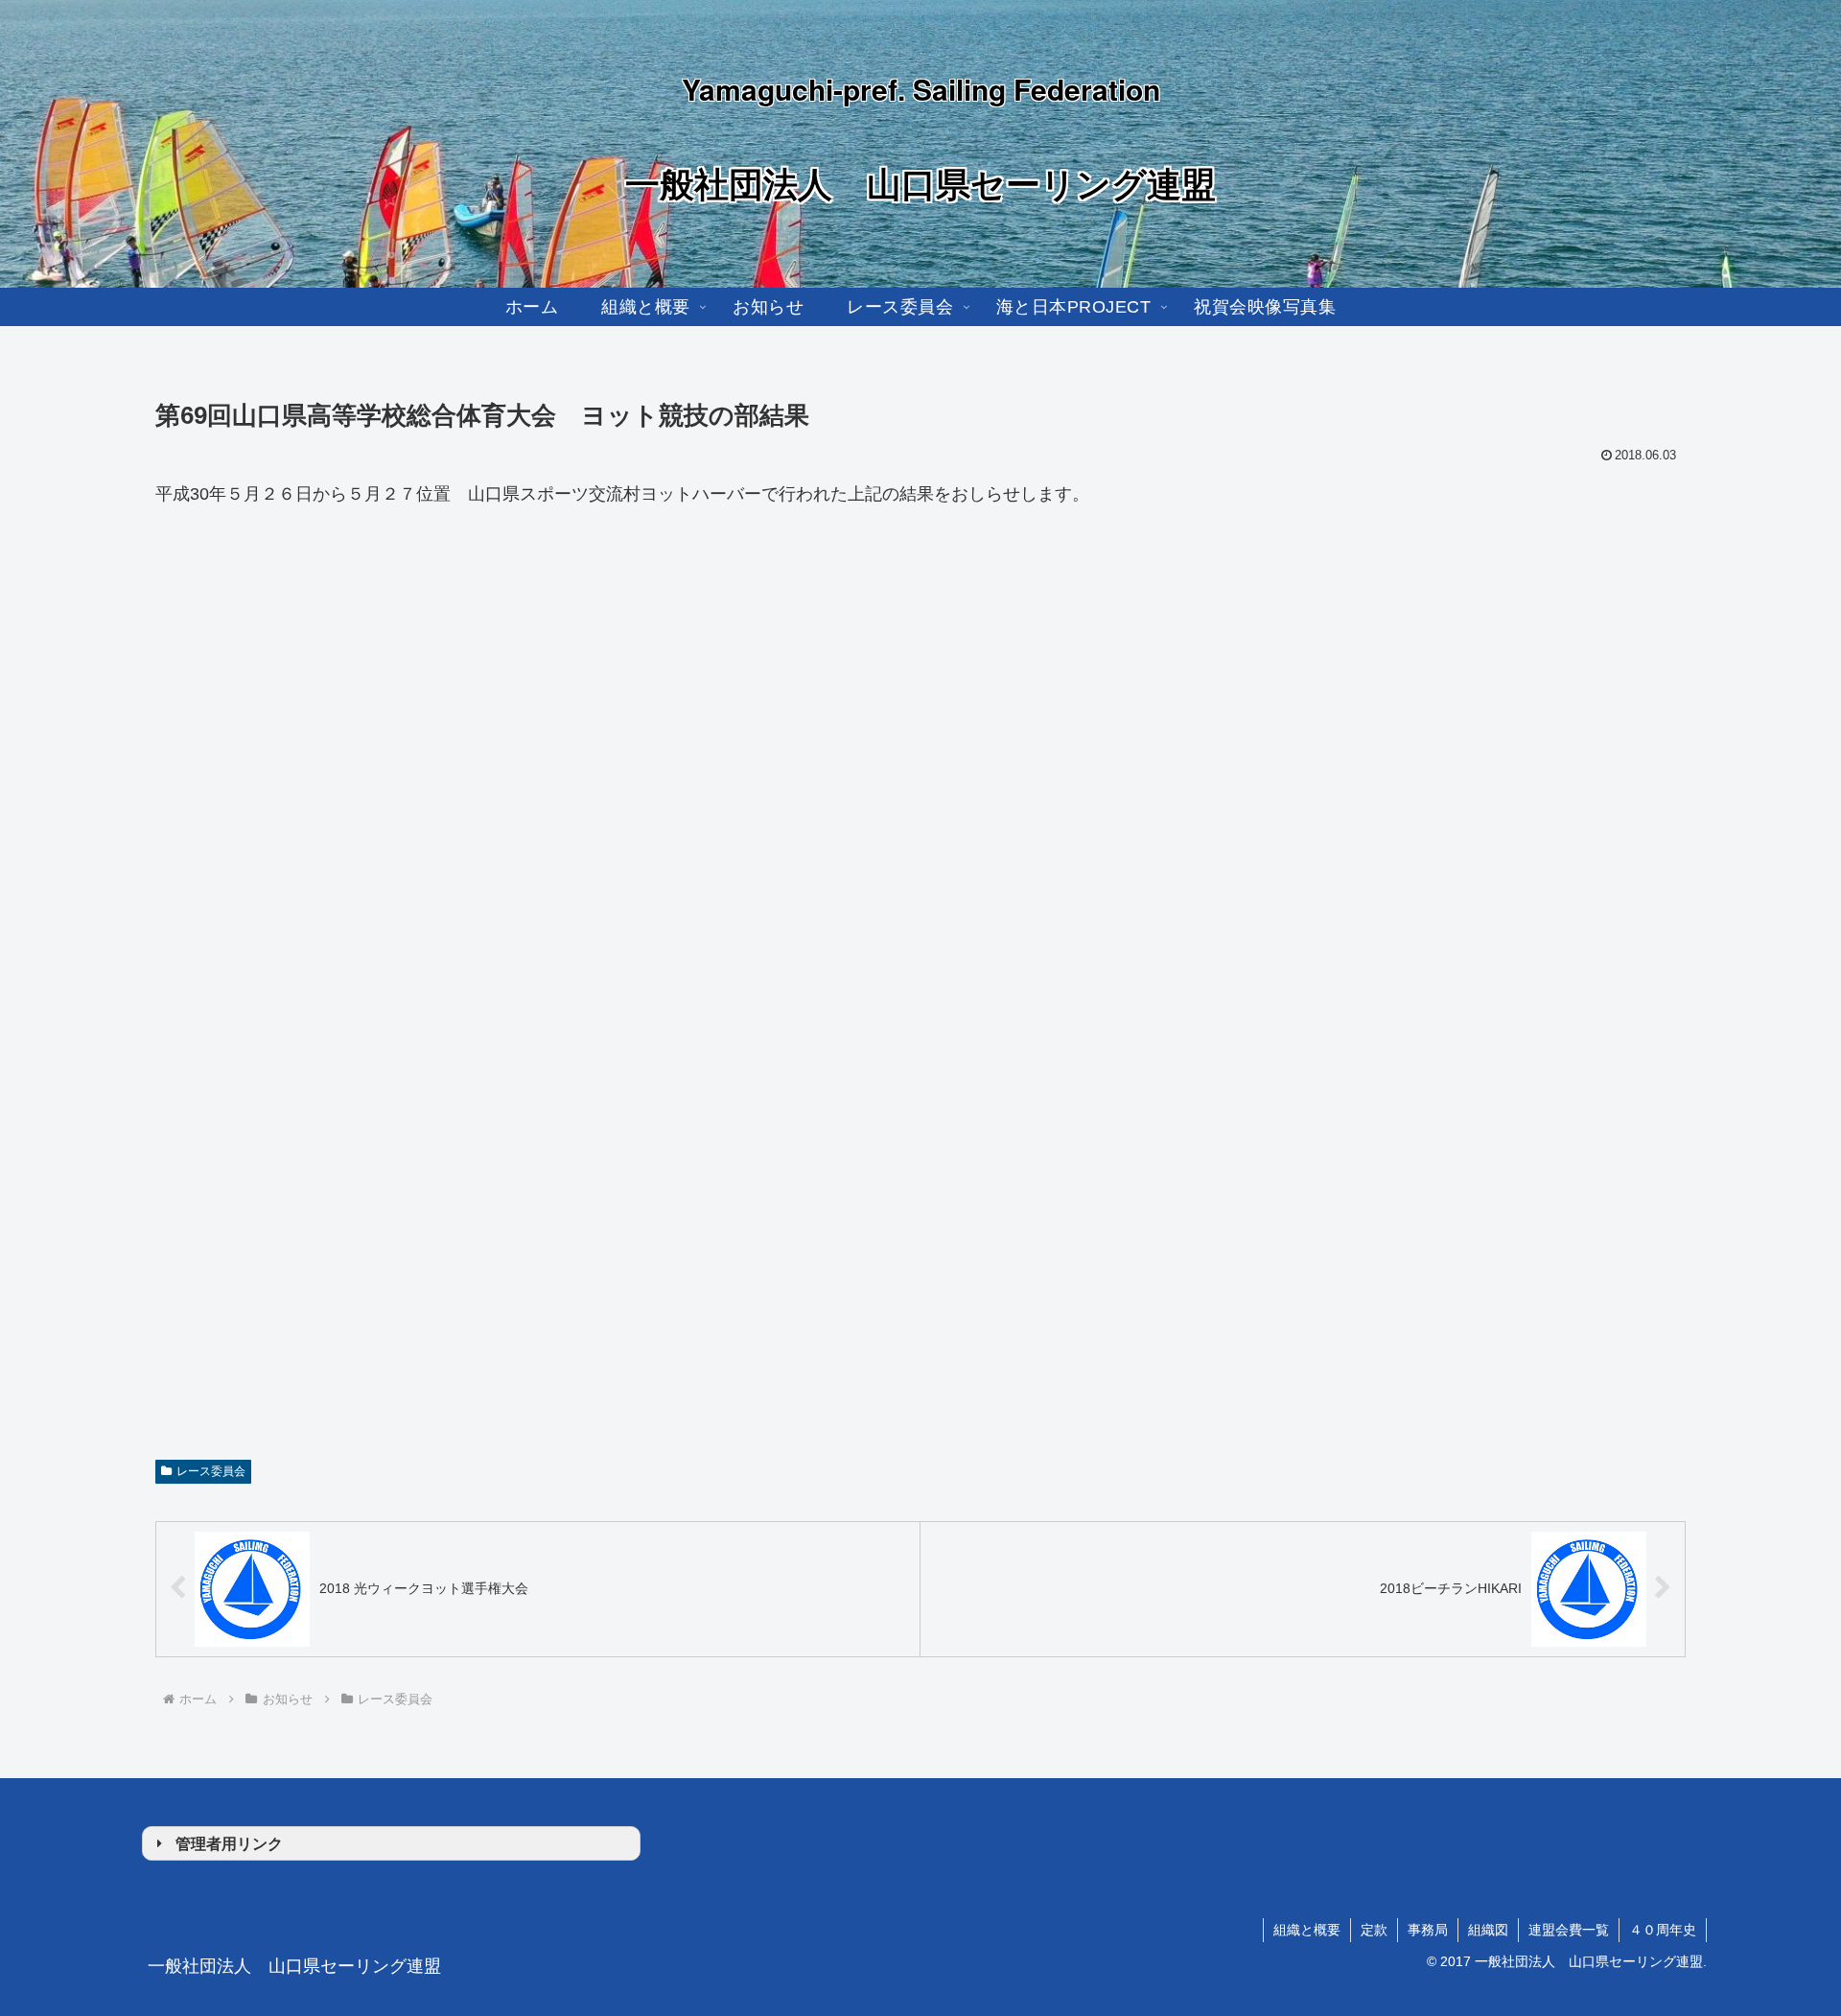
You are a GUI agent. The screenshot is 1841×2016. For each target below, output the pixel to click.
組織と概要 (1307, 1930)
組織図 (1488, 1930)
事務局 (1428, 1930)
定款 (1374, 1930)
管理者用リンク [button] (229, 1843)
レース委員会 (211, 1471)
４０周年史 (1663, 1930)
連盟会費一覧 (1569, 1930)
